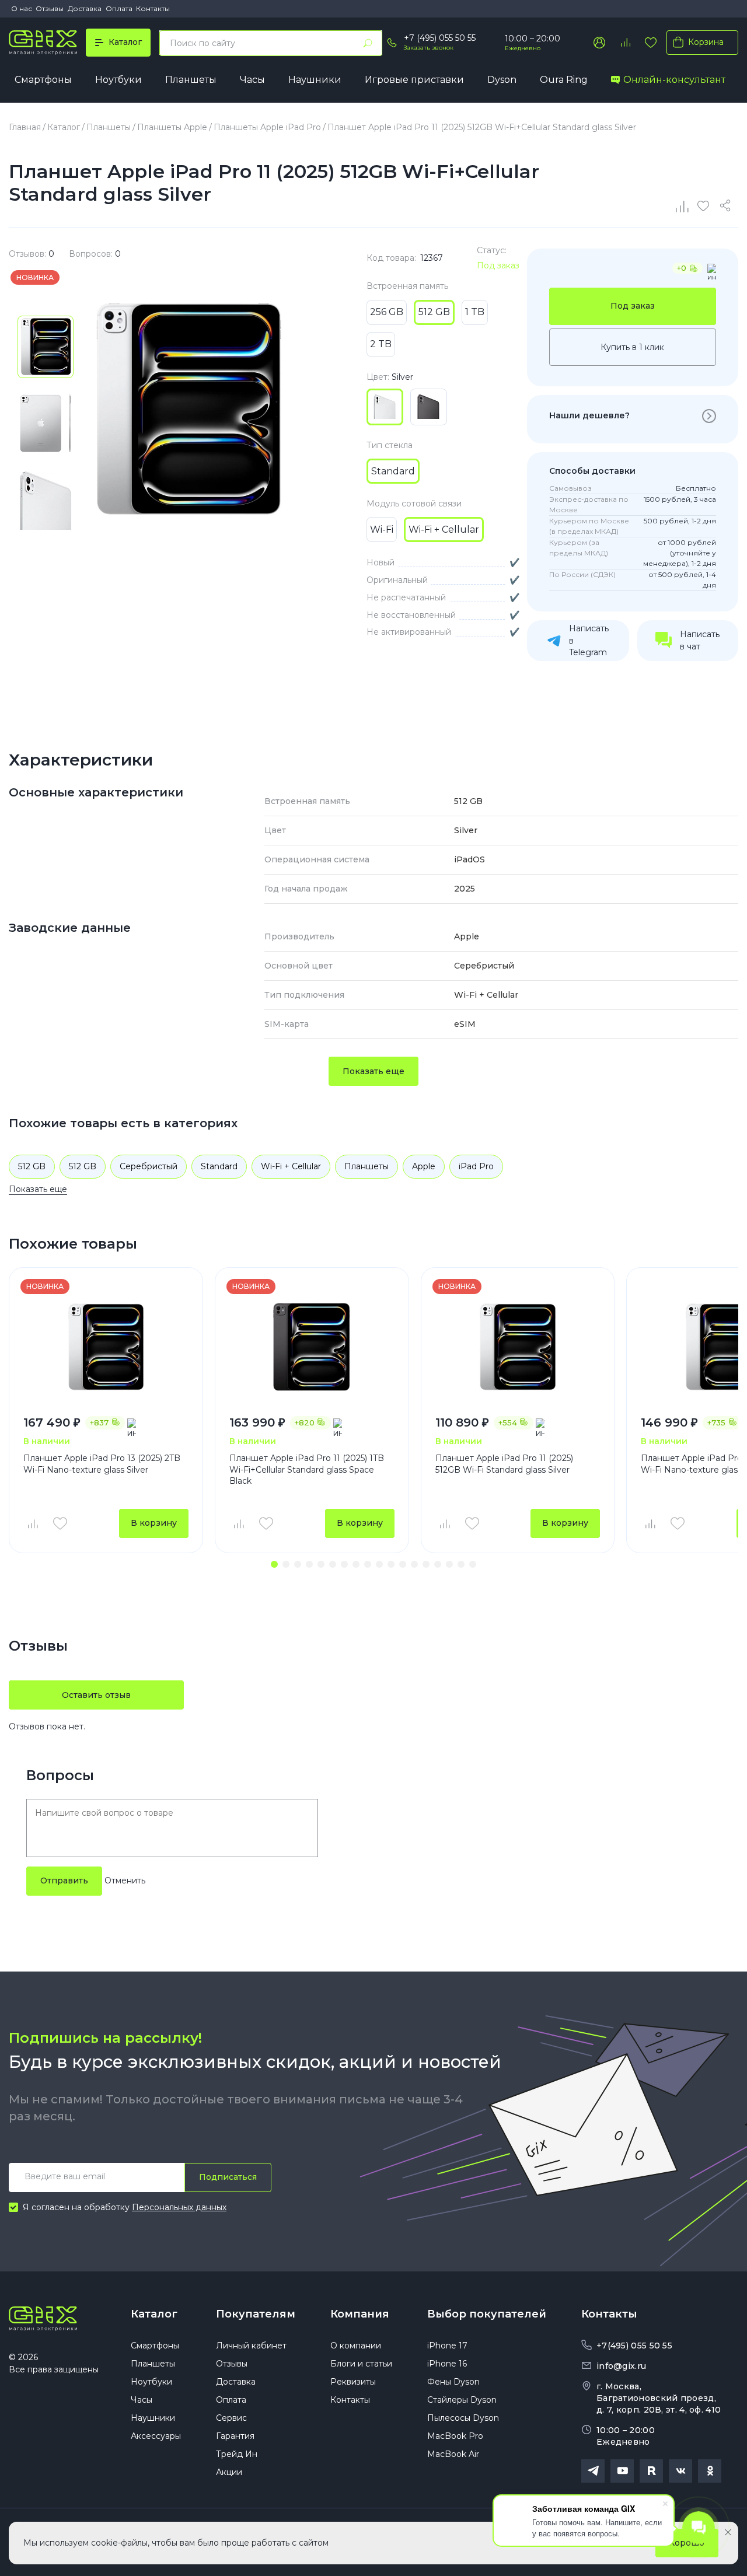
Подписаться (228, 2177)
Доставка (85, 8)
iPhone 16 (447, 2364)
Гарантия (235, 2436)
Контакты (153, 8)
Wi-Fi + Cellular (291, 1166)
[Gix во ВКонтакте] (680, 2471)
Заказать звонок (429, 48)
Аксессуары (156, 2436)
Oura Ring (564, 80)
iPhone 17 (447, 2346)
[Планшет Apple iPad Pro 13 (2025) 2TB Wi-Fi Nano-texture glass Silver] (106, 1347)
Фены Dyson (453, 2382)
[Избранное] (651, 43)
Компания (360, 2314)
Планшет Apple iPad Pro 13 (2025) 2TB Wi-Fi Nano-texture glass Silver (102, 1464)
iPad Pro (476, 1166)
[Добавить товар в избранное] (60, 1523)
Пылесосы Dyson (463, 2418)
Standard (219, 1166)
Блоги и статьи (361, 2364)
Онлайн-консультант (674, 80)
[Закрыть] (728, 2532)
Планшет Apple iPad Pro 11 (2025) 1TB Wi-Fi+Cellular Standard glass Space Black (307, 1469)
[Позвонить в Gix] (392, 43)
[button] (274, 1564)
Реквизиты (353, 2382)
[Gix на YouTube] (622, 2471)
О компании (356, 2346)
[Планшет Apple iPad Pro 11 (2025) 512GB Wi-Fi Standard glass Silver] (518, 1347)
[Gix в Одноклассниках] (710, 2471)
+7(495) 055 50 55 (634, 2346)
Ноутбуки (118, 80)
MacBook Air (453, 2454)
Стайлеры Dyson (462, 2400)
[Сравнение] (683, 206)
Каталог (154, 2314)
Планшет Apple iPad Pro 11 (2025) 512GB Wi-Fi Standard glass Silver (504, 1464)
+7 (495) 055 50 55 (440, 38)
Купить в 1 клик (632, 347)
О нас (22, 8)
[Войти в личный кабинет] (599, 43)
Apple (424, 1166)
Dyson (502, 80)
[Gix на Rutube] (651, 2471)
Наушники (315, 80)
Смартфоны (43, 80)
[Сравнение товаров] (625, 43)
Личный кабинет (251, 2346)
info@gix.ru (621, 2366)
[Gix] (43, 43)
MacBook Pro (455, 2436)
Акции (229, 2472)
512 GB (32, 1166)
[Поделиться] (727, 206)
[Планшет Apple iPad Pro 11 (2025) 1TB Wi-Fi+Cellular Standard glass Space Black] (312, 1347)
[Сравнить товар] (32, 1523)
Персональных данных (179, 2207)
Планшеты (191, 80)
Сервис (231, 2418)
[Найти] (368, 43)
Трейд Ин (237, 2454)
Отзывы (50, 8)
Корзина (706, 42)
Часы (252, 80)
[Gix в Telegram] (593, 2471)
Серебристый (149, 1166)
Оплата (119, 8)
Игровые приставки (414, 80)
